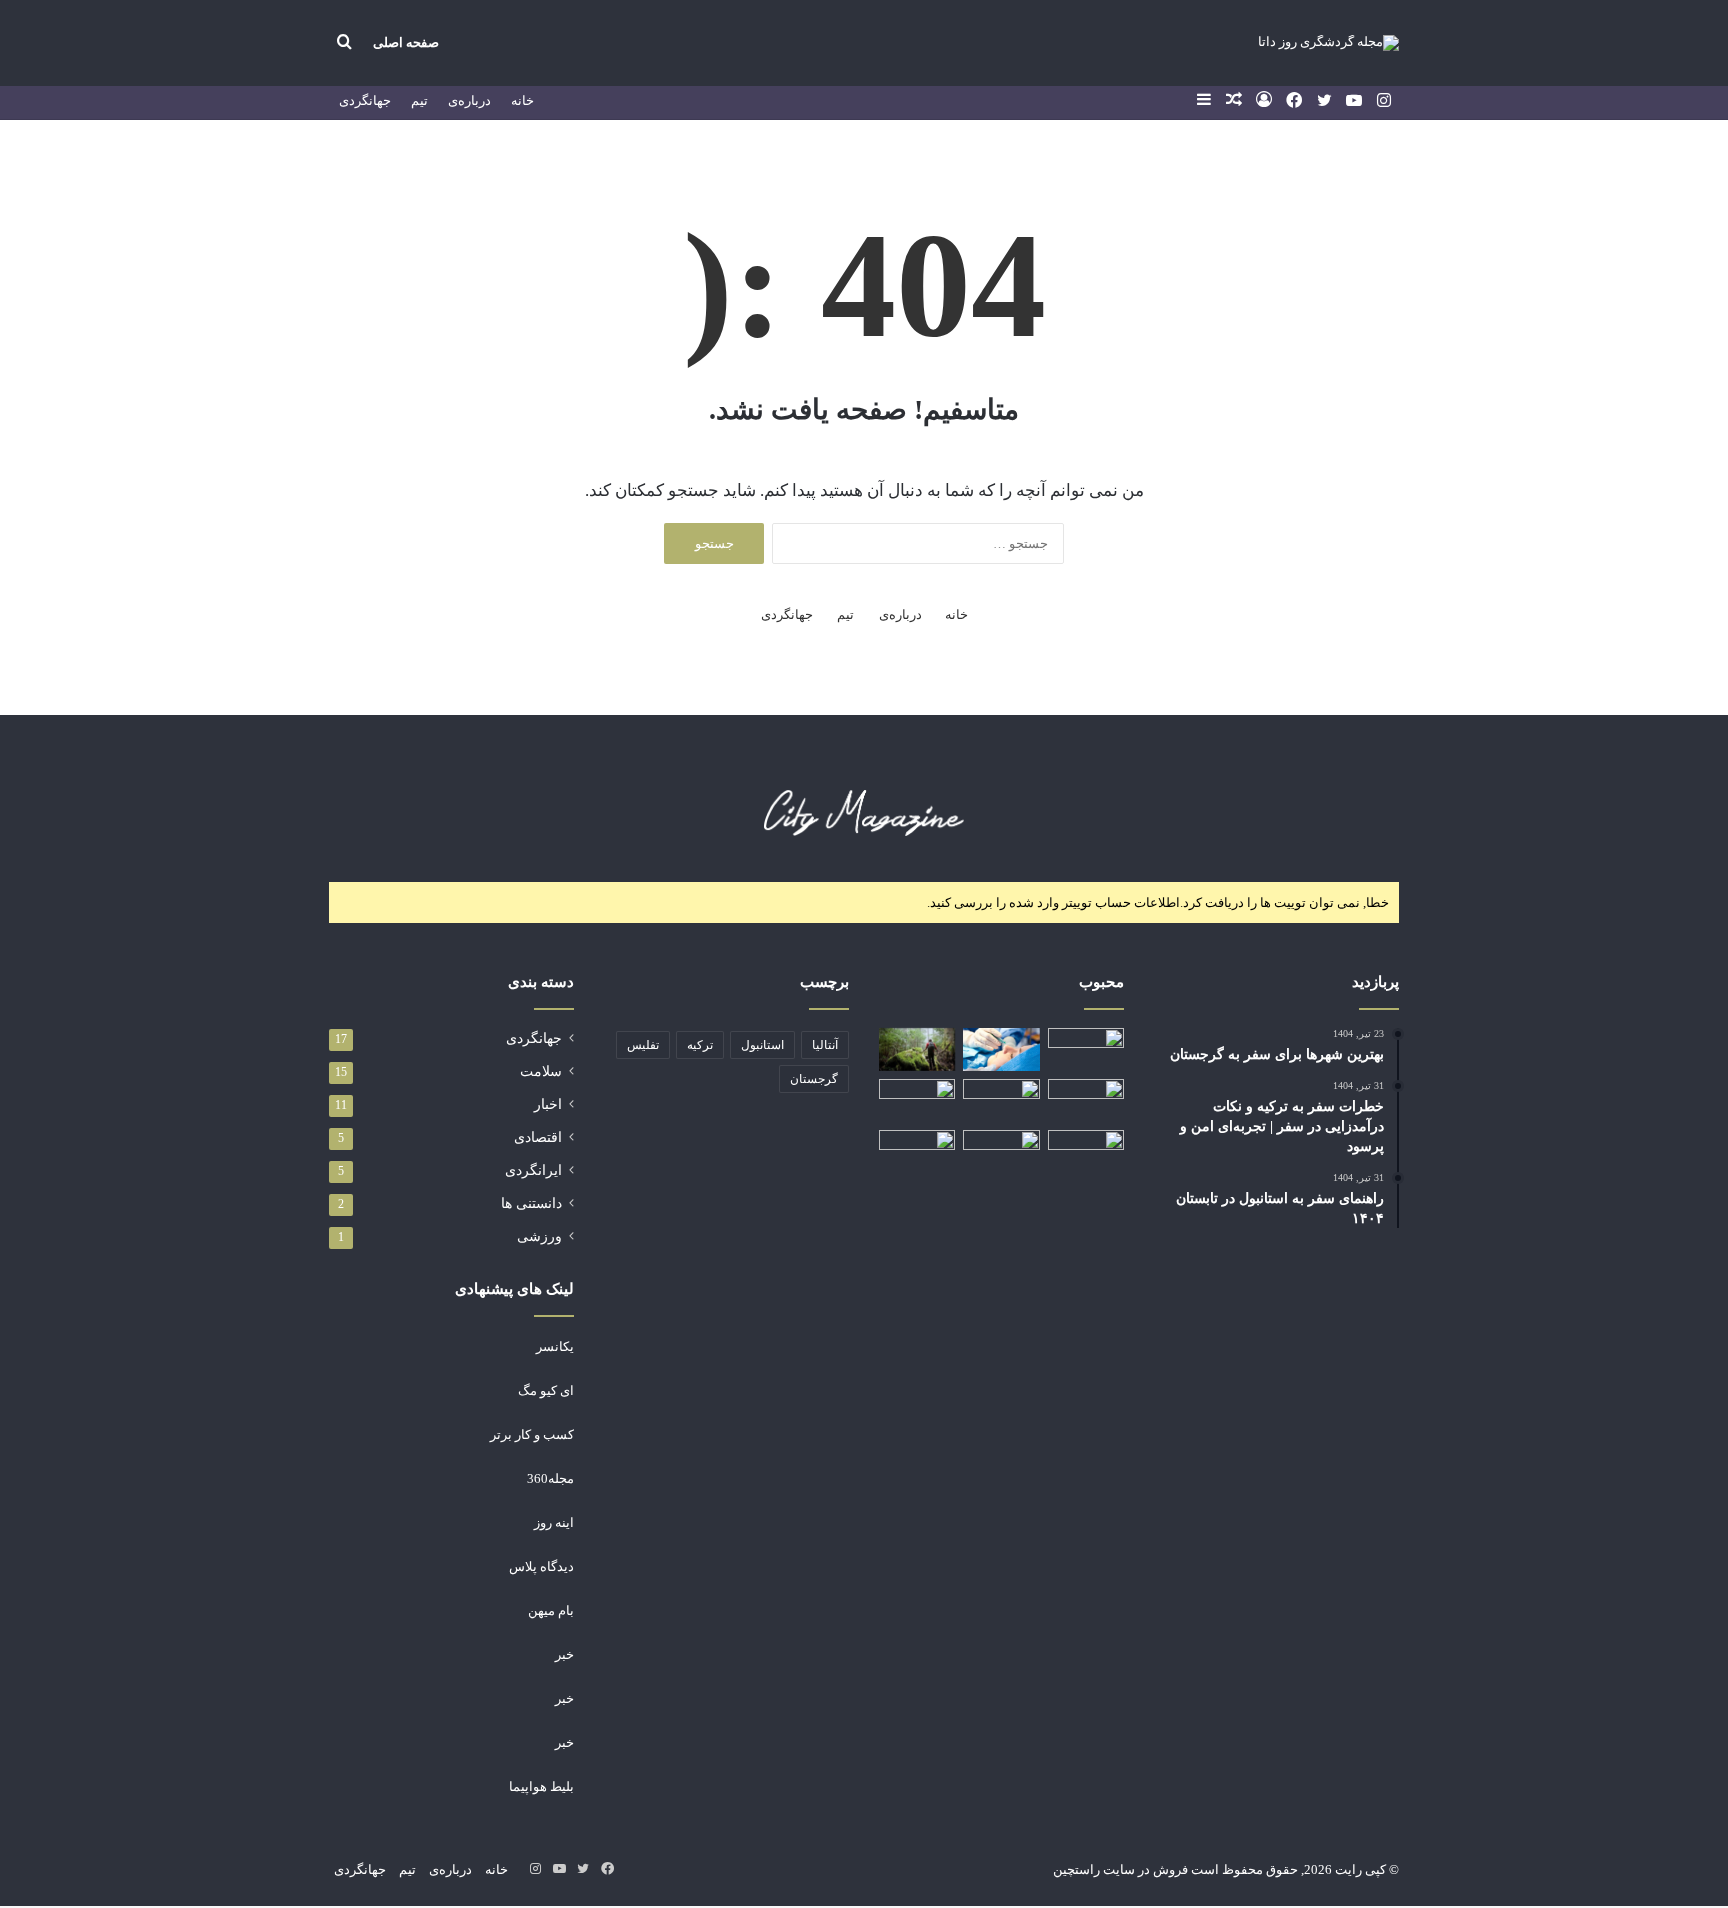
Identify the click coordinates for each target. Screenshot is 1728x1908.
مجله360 (550, 1478)
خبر (564, 1654)
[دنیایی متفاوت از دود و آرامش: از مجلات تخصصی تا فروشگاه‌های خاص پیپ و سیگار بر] (1001, 1151)
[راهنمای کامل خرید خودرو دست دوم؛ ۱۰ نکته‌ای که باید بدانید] (1001, 1098)
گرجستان (814, 1079)
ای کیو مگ (546, 1390)
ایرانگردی (533, 1170)
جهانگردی (365, 100)
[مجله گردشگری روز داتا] (1328, 43)
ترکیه (700, 1045)
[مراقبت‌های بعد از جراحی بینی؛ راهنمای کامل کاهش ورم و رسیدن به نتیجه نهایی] (917, 1151)
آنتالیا (825, 1045)
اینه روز (554, 1522)
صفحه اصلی (406, 42)
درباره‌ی (469, 100)
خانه (522, 100)
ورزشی (539, 1236)
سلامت (541, 1071)
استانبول (762, 1045)
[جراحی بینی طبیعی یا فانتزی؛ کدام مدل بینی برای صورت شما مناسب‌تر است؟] (1001, 1049)
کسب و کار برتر (532, 1434)
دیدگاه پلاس (541, 1566)
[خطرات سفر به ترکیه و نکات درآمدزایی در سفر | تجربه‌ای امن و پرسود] (1086, 1100)
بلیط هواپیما (541, 1786)
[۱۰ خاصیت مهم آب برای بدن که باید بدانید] (917, 1100)
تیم (419, 100)
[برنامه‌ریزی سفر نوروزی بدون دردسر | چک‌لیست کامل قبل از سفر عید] (1086, 1049)
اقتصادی (538, 1137)
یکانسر (555, 1346)
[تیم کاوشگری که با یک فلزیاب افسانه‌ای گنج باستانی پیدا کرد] (1086, 1151)
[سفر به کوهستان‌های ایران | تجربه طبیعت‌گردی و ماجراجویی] (917, 1049)
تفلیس (643, 1045)
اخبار (548, 1104)
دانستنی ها (531, 1203)
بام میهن (551, 1610)
